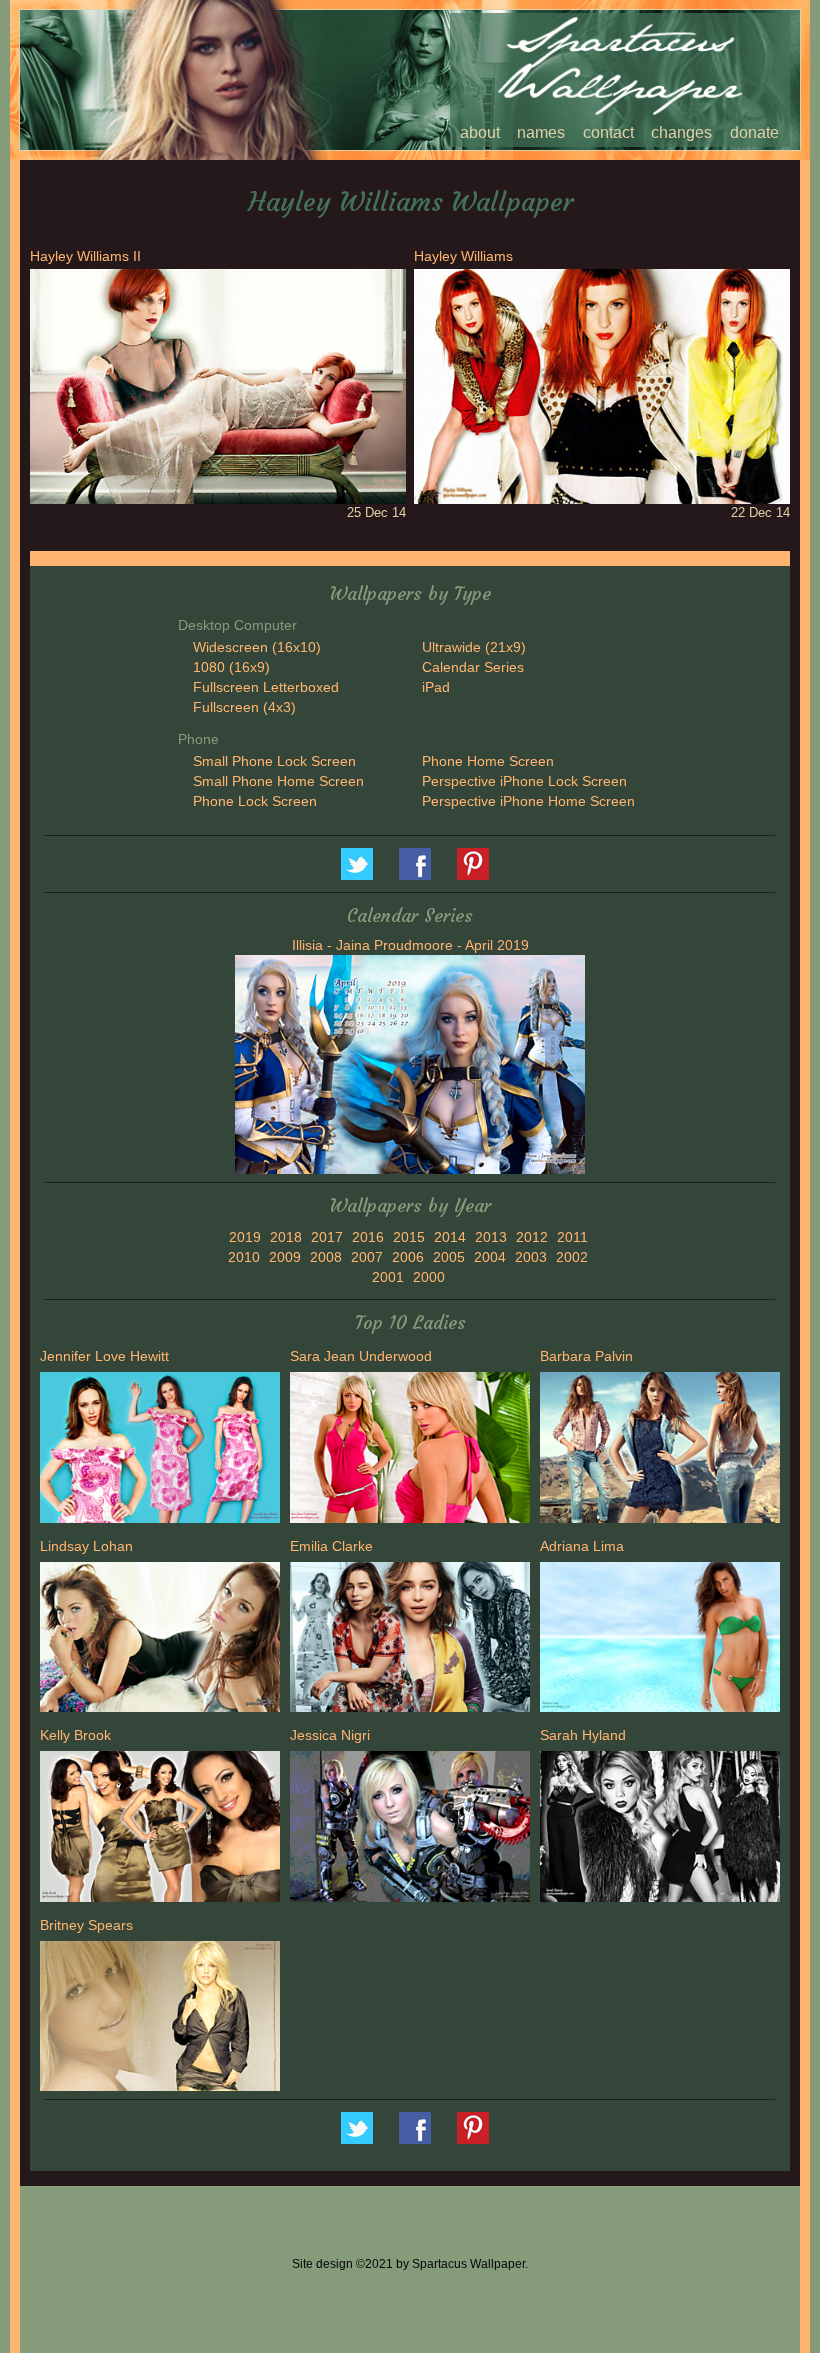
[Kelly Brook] (160, 1829)
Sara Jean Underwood (361, 1356)
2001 (388, 1277)
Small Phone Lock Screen (274, 761)
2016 (368, 1237)
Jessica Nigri (330, 1735)
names (541, 132)
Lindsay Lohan (86, 1546)
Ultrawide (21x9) (474, 647)
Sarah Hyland (583, 1735)
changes (681, 132)
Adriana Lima (582, 1546)
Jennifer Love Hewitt (104, 1356)
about (480, 132)
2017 (327, 1237)
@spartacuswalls (357, 864)
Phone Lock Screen (255, 801)
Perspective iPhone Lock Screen (524, 781)
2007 (367, 1257)
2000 (429, 1277)
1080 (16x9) (231, 667)
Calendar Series (473, 667)
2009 (285, 1257)
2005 (449, 1257)
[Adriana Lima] (660, 1640)
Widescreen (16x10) (257, 647)
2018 (286, 1237)
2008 (326, 1257)
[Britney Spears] (160, 2018)
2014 (450, 1237)
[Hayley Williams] (602, 385)
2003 (531, 1257)
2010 (244, 1257)
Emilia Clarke (331, 1546)
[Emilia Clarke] (410, 1640)
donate (754, 132)
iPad (436, 687)
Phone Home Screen (488, 761)
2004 (490, 1257)
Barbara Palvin (586, 1356)
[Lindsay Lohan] (160, 1640)
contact (608, 132)
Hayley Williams (463, 256)
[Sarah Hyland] (660, 1829)
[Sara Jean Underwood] (410, 1450)
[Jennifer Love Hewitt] (160, 1450)
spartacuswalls (473, 864)
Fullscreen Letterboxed (266, 687)
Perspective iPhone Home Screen (528, 801)
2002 (572, 1257)
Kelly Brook (75, 1735)
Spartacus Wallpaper (415, 864)
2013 (491, 1237)
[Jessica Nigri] (410, 1829)
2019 (245, 1237)
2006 (408, 1257)
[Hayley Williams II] (218, 385)
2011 (572, 1237)
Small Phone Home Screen (278, 781)
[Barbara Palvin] (660, 1450)
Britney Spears (86, 1925)
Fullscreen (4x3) (244, 707)
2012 (532, 1237)
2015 (409, 1237)
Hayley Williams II (85, 256)
